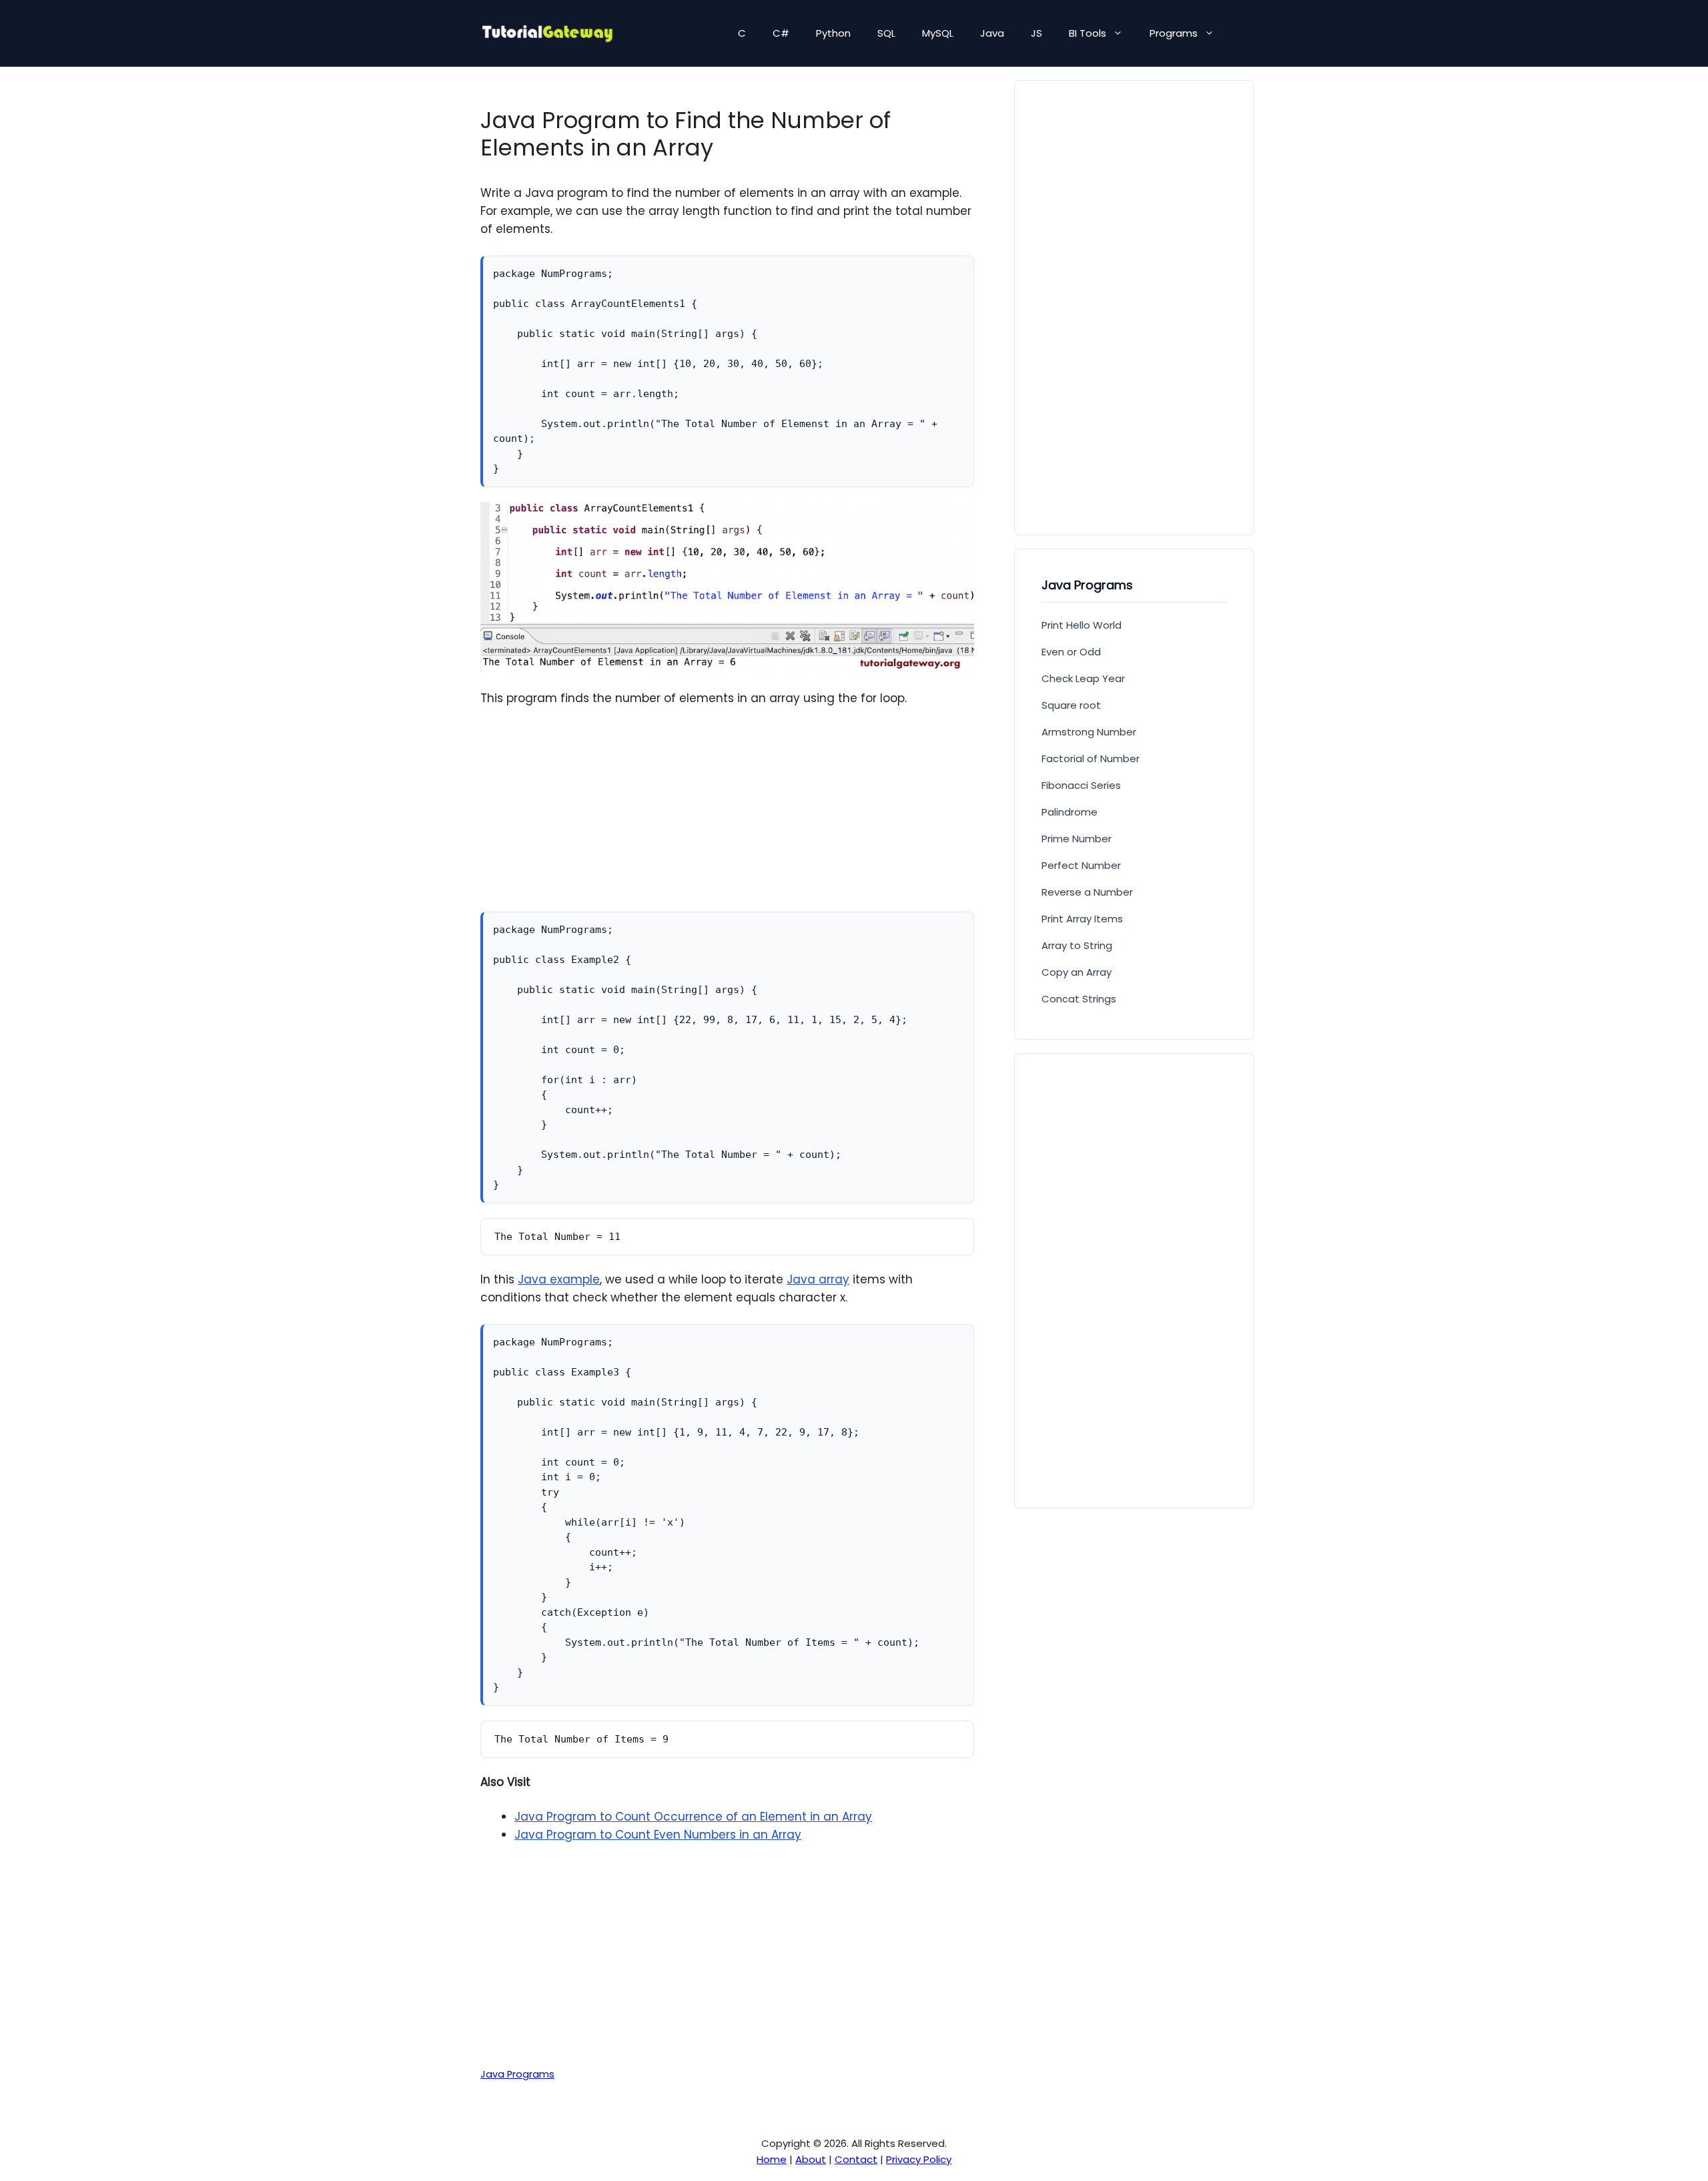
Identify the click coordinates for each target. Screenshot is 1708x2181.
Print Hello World (1082, 625)
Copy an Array (1077, 972)
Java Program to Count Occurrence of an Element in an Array (693, 1817)
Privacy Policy (919, 2159)
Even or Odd (1071, 652)
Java (992, 33)
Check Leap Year (1083, 678)
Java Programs (517, 2074)
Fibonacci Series (1081, 785)
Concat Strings (1079, 999)
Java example (559, 1279)
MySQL (938, 33)
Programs (1174, 33)
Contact (856, 2159)
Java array (818, 1279)
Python (833, 33)
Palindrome (1070, 812)
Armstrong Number (1089, 732)
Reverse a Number (1087, 892)
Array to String (1077, 945)
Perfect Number (1081, 865)
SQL (886, 33)
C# (781, 33)
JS (1036, 33)
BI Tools (1088, 33)
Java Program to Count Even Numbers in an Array (658, 1835)
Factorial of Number (1091, 758)
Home (772, 2159)
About (811, 2159)
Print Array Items (1082, 919)
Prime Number (1077, 839)
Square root (1071, 705)
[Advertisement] (727, 818)
